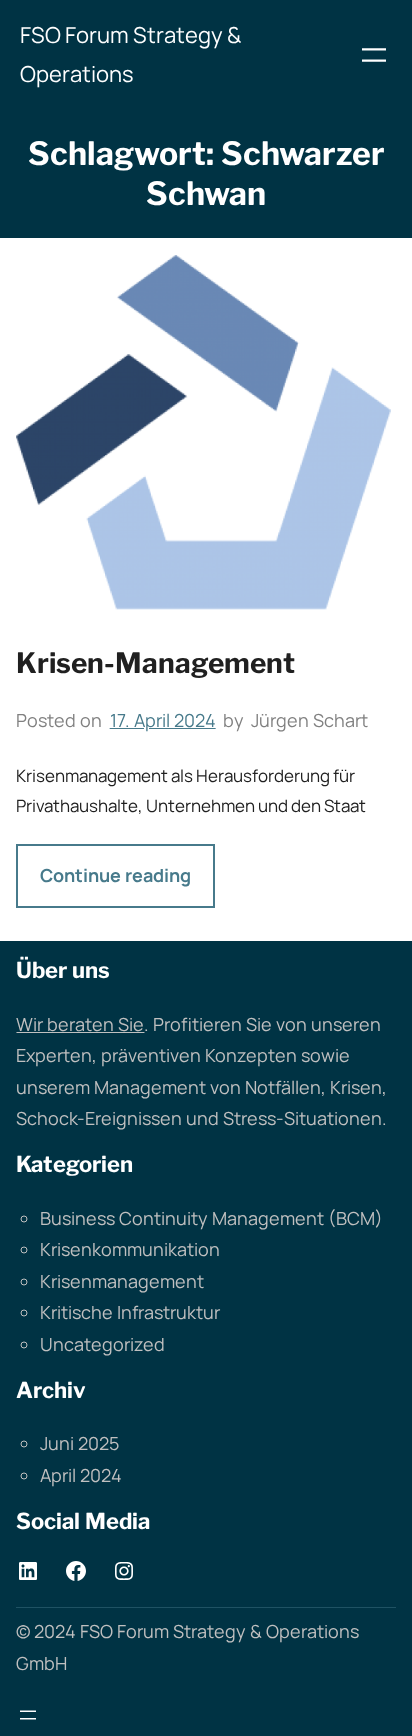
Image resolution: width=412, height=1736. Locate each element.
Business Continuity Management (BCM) (211, 1218)
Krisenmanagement (122, 1281)
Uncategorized (102, 1344)
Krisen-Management (155, 663)
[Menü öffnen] (374, 55)
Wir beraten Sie (80, 1024)
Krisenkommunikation (130, 1249)
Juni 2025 (79, 1443)
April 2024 (81, 1475)
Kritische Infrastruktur (130, 1312)
